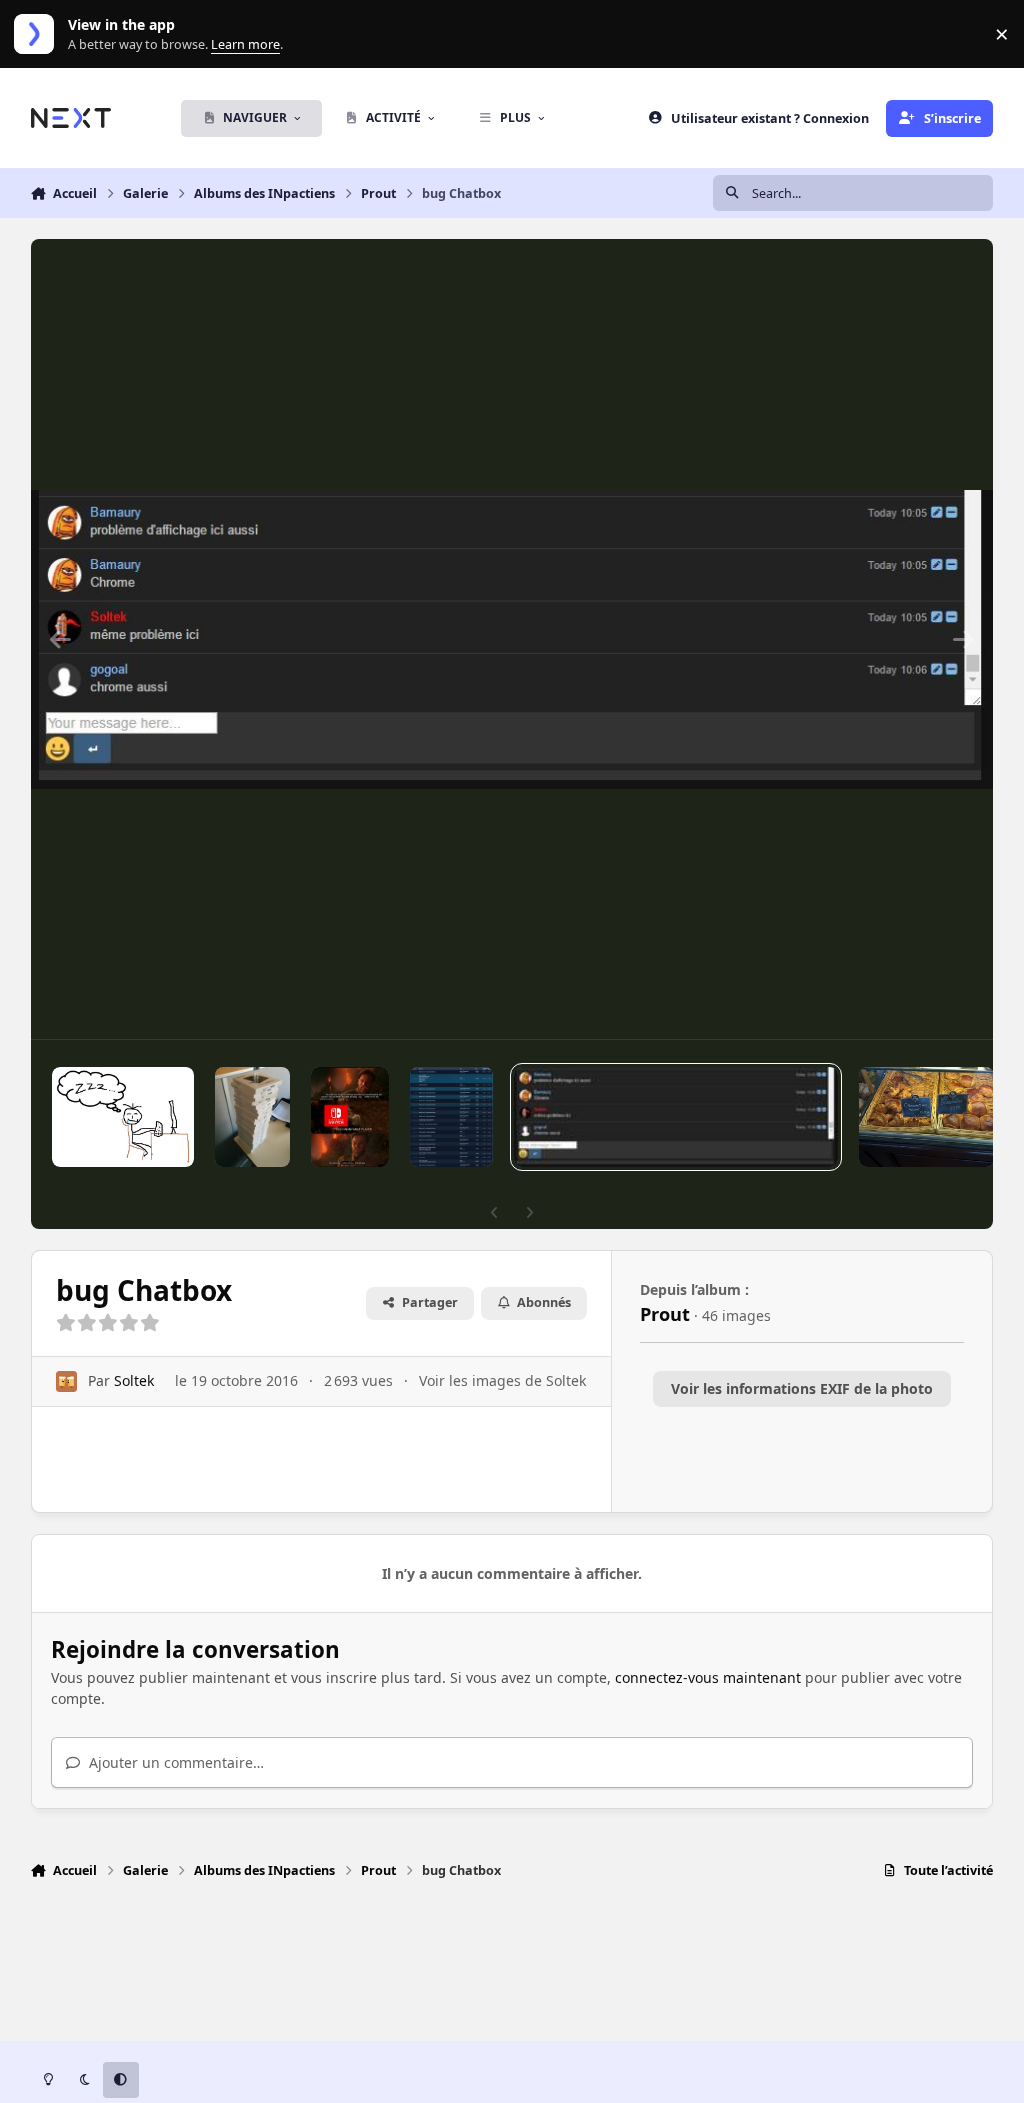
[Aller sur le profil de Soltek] (66, 1381)
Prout (665, 1314)
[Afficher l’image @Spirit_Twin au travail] (123, 1117)
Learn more (38, 34)
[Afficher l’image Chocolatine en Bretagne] (927, 1117)
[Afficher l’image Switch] (350, 1117)
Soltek (134, 1380)
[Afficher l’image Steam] (451, 1117)
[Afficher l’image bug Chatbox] (676, 1117)
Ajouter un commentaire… (174, 1762)
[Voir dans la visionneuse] (512, 639)
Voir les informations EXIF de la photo (802, 1388)
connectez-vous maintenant (708, 1677)
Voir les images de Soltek (502, 1380)
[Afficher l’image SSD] (252, 1117)
